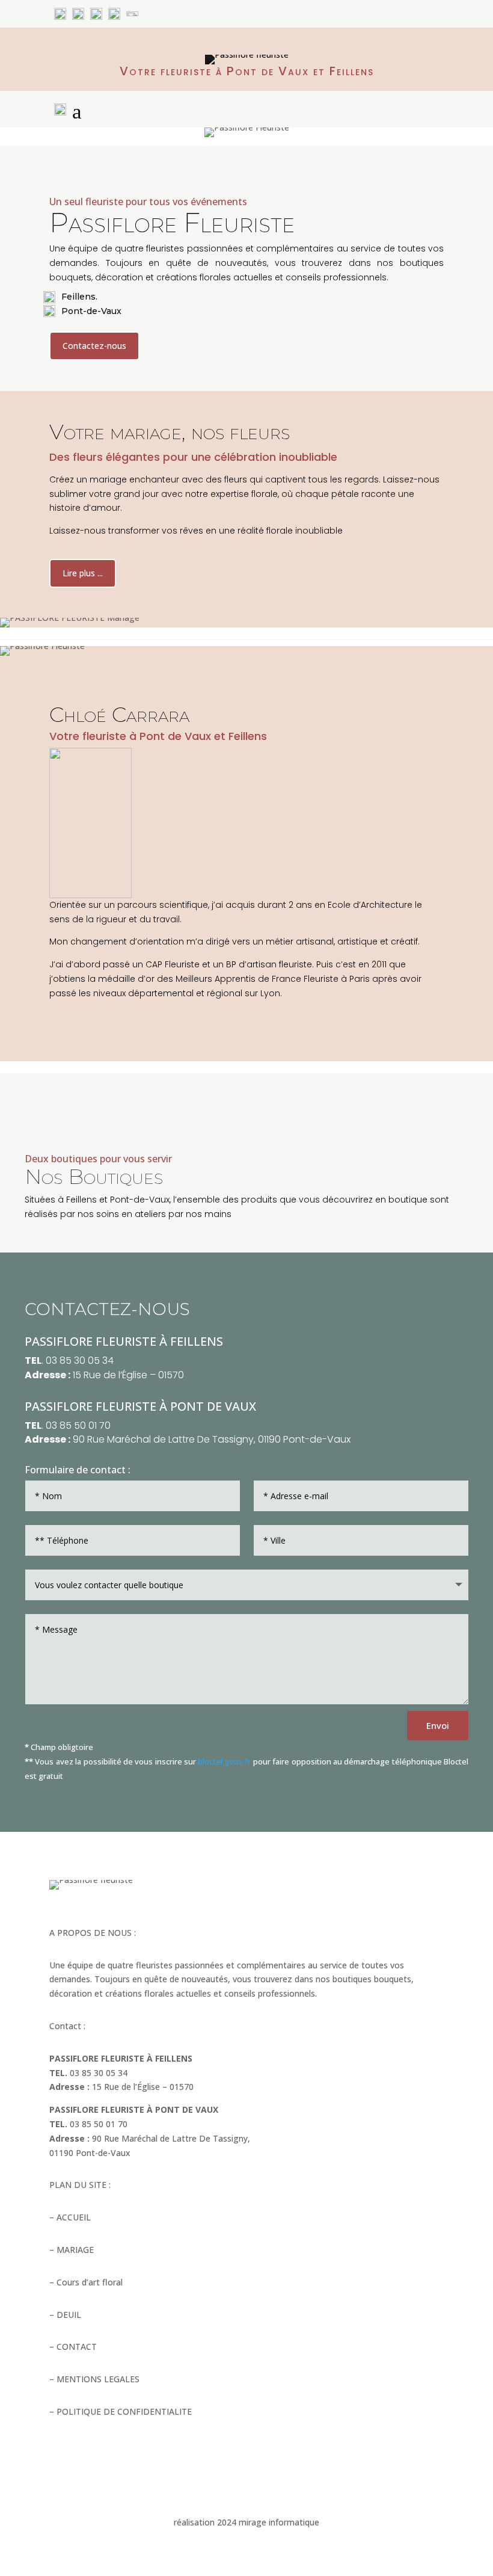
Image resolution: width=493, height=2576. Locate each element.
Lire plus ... (83, 573)
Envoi (438, 1725)
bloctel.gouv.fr (224, 1761)
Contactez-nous (94, 346)
